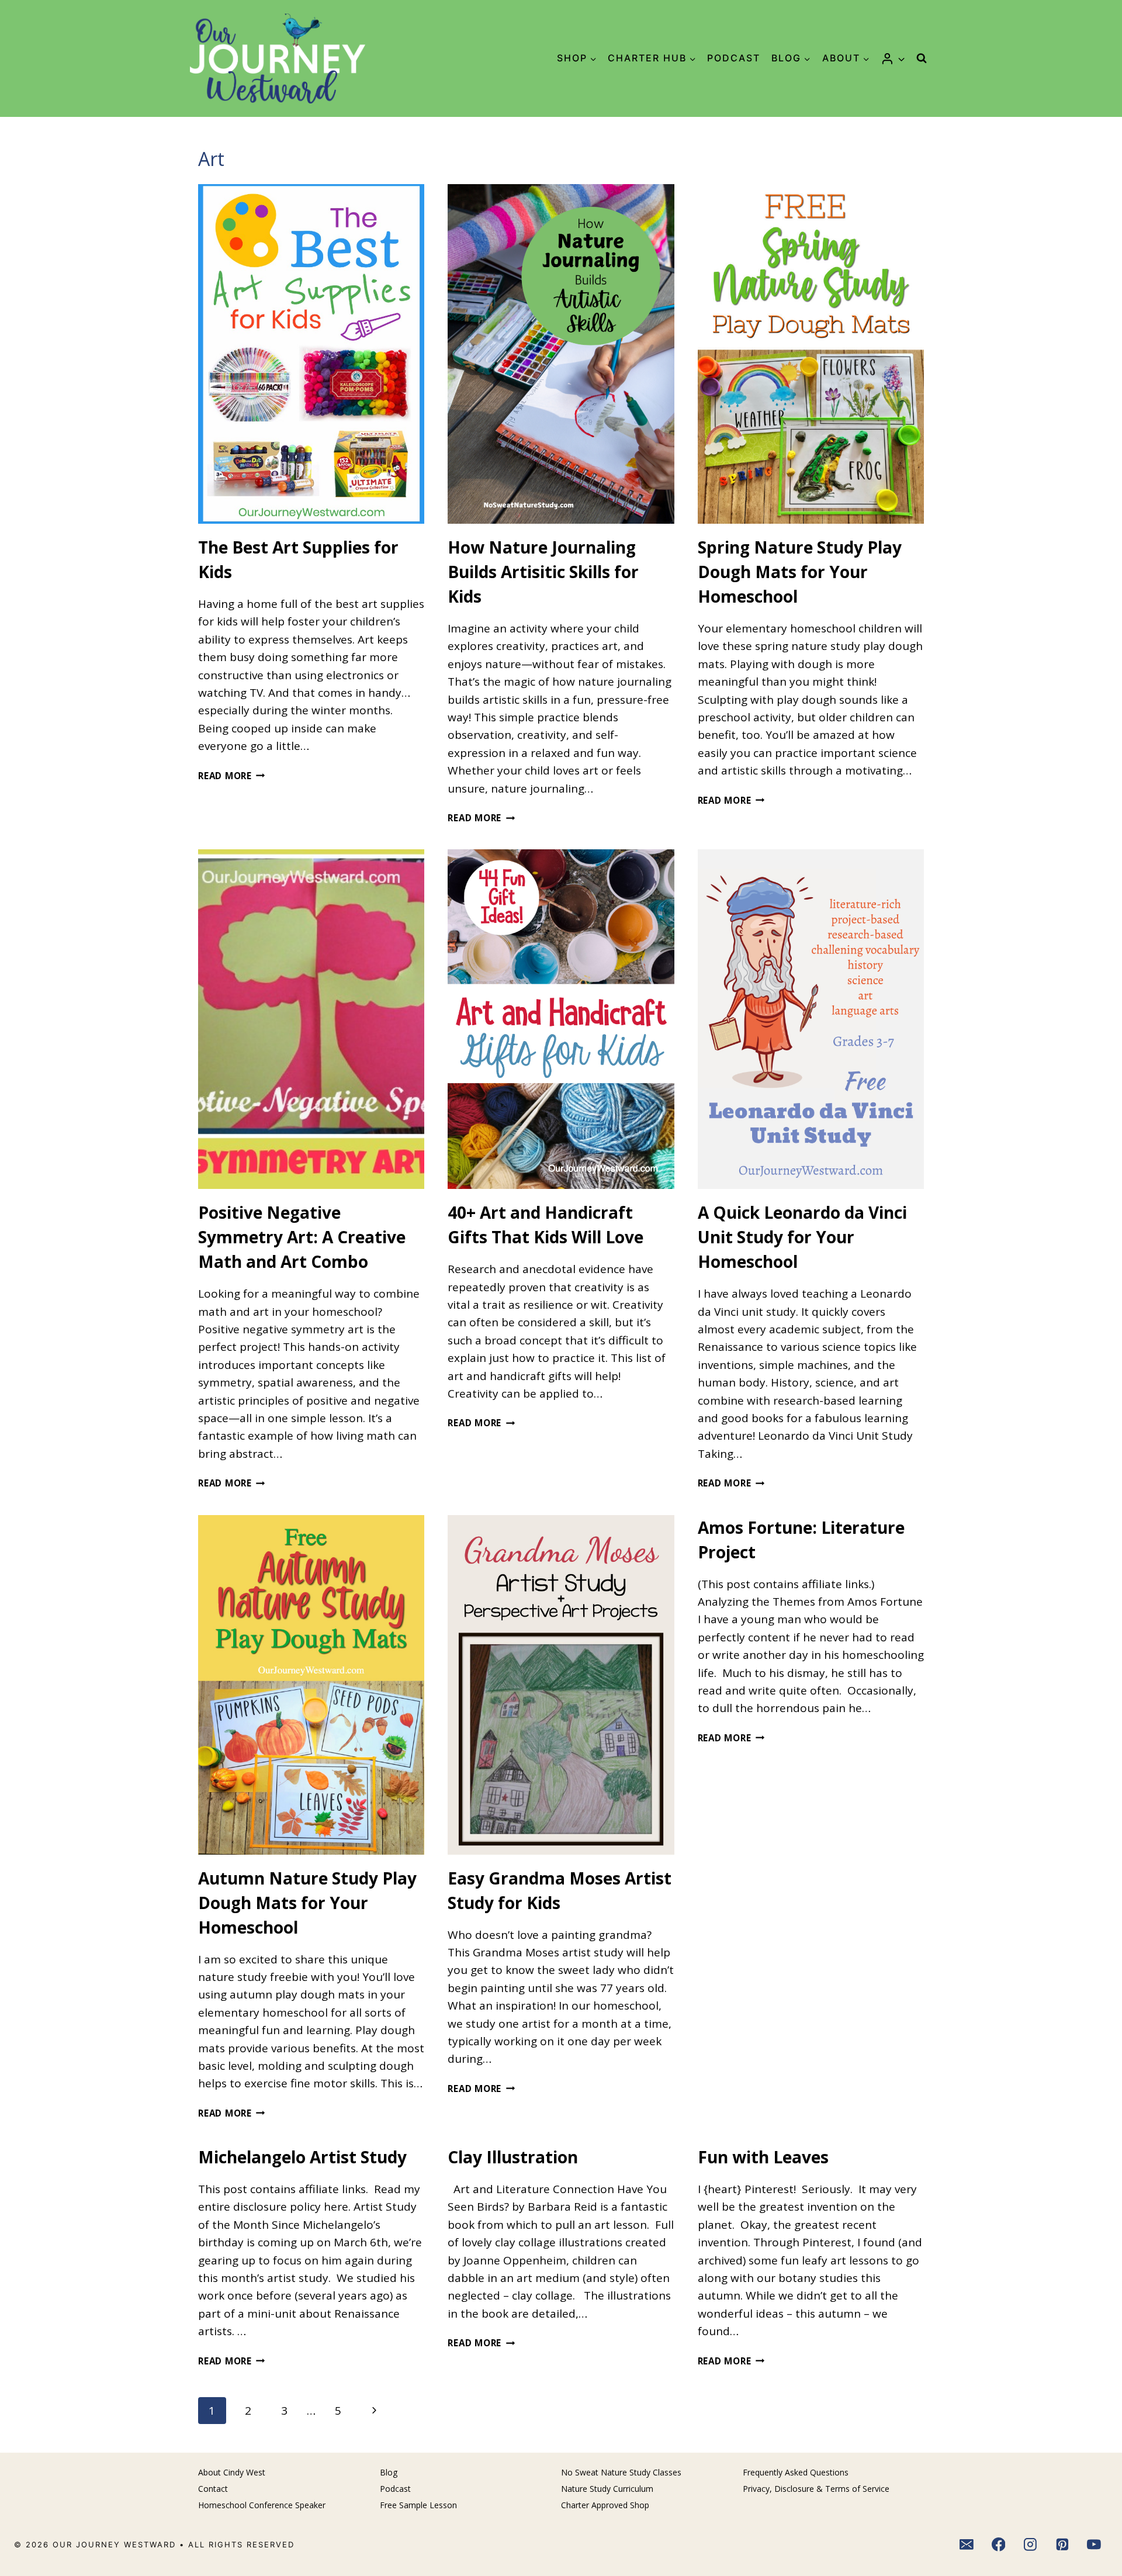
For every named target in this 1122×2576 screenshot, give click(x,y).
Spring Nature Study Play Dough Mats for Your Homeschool (800, 572)
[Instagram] (1030, 2545)
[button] (901, 58)
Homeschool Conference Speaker (262, 2505)
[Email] (967, 2545)
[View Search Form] (922, 58)
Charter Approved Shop (605, 2505)
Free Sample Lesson (418, 2505)
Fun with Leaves (763, 2157)
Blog (389, 2472)
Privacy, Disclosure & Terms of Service (816, 2489)
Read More (232, 776)
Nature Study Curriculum (607, 2489)
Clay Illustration (513, 2157)
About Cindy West (232, 2472)
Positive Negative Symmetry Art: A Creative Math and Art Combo (302, 1237)
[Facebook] (999, 2545)
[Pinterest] (1062, 2545)
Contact (213, 2489)
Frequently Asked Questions (796, 2472)
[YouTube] (1095, 2545)
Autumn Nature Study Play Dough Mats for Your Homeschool (307, 1903)
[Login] (893, 58)
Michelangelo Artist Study (302, 2157)
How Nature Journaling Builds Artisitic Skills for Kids (543, 572)
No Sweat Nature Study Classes (621, 2472)
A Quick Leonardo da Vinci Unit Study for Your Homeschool (802, 1237)
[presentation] (311, 354)
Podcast (734, 58)
